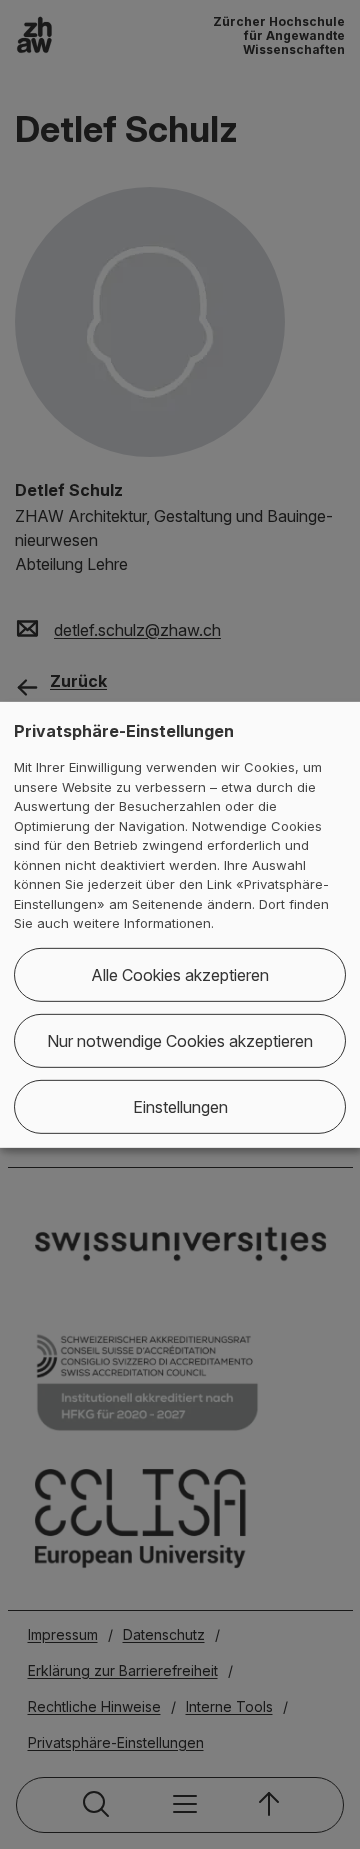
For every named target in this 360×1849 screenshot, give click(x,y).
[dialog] (180, 924)
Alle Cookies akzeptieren (180, 975)
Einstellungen (180, 1107)
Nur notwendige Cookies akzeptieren (180, 1041)
